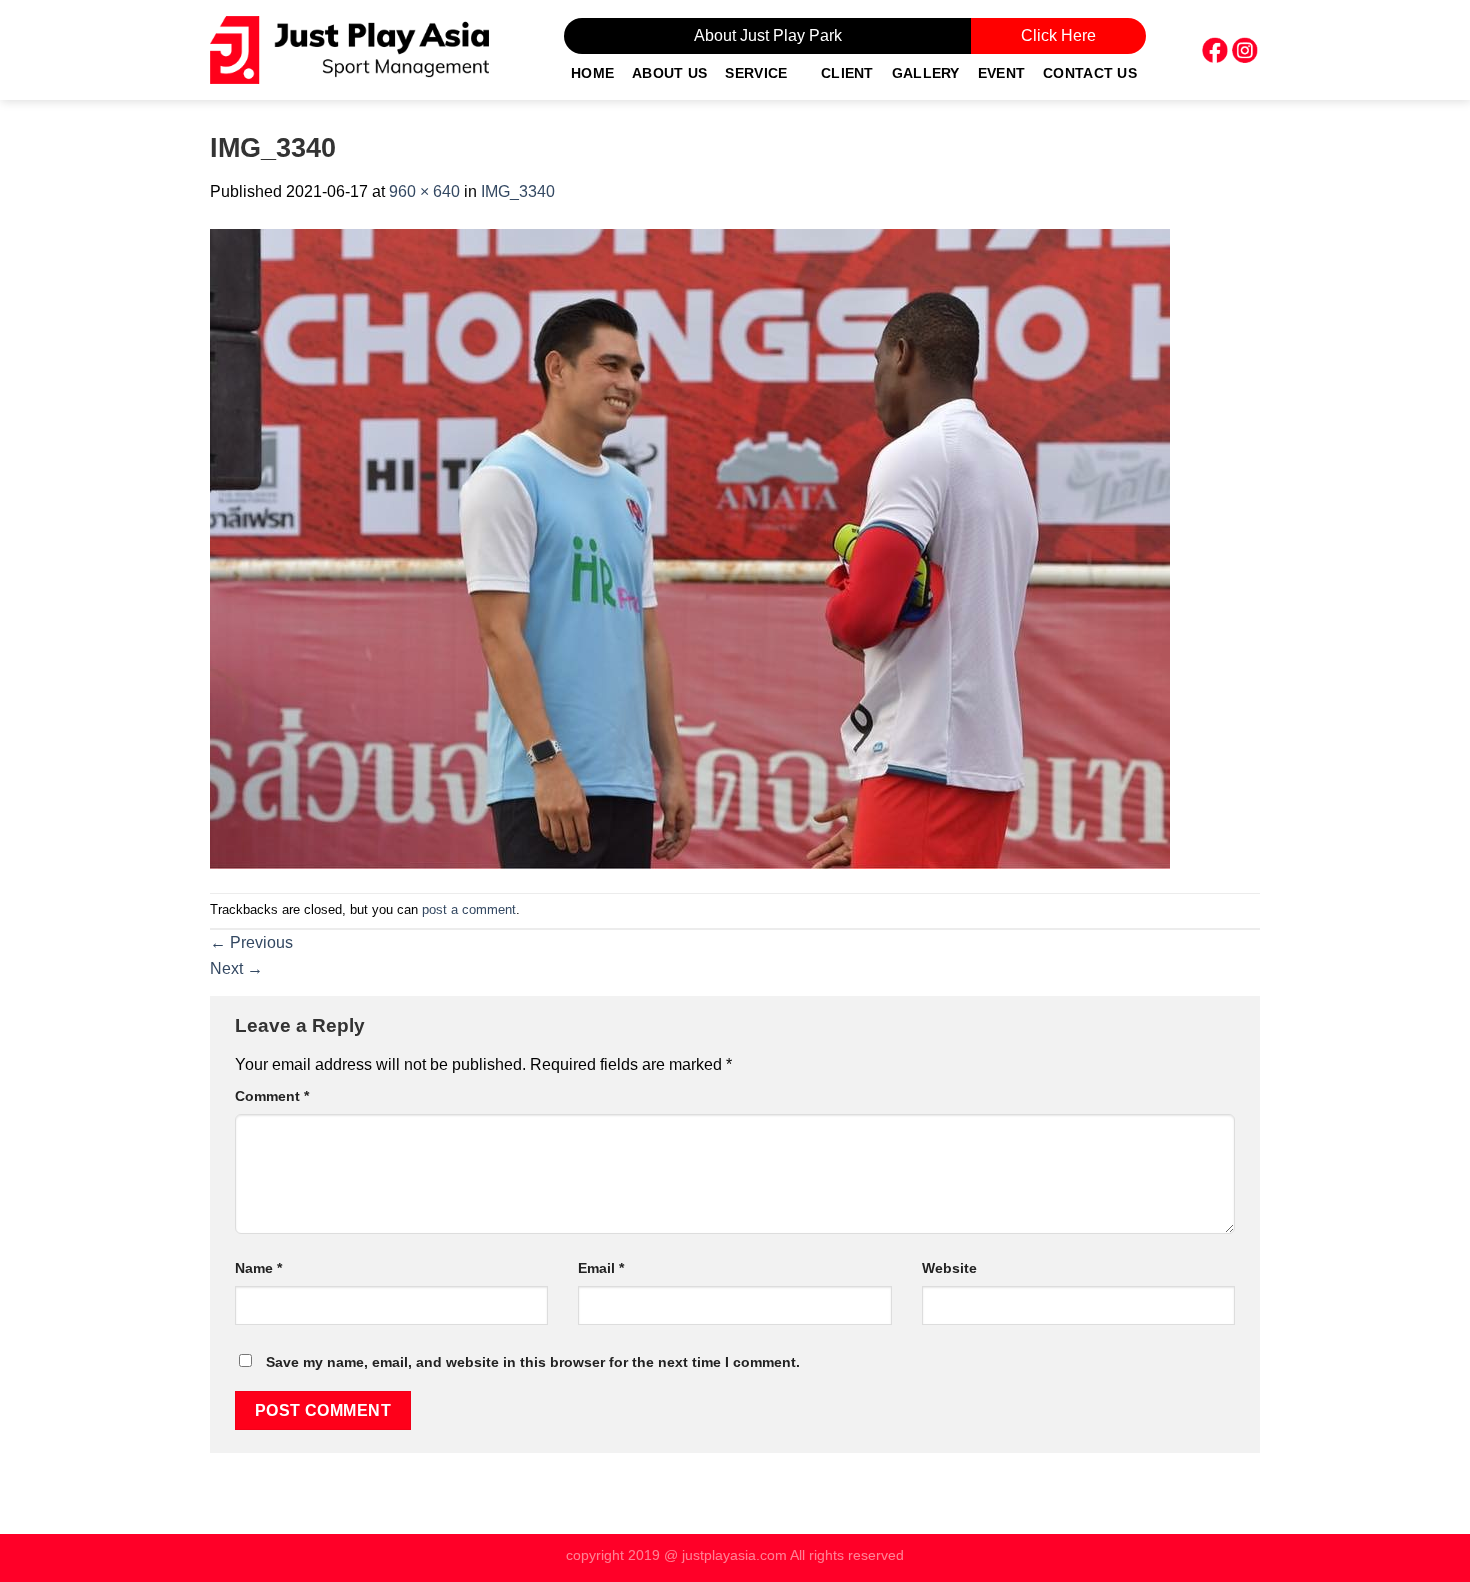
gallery (926, 73)
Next (236, 968)
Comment (272, 1096)
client (847, 73)
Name (258, 1268)
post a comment (469, 909)
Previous (251, 942)
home (592, 73)
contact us (1090, 73)
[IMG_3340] (690, 547)
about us (669, 73)
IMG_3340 (518, 191)
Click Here (1058, 35)
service (756, 73)
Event (1001, 73)
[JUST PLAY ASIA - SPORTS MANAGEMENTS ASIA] (349, 50)
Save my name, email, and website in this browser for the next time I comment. (533, 1362)
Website (949, 1268)
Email (601, 1268)
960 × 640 (424, 191)
